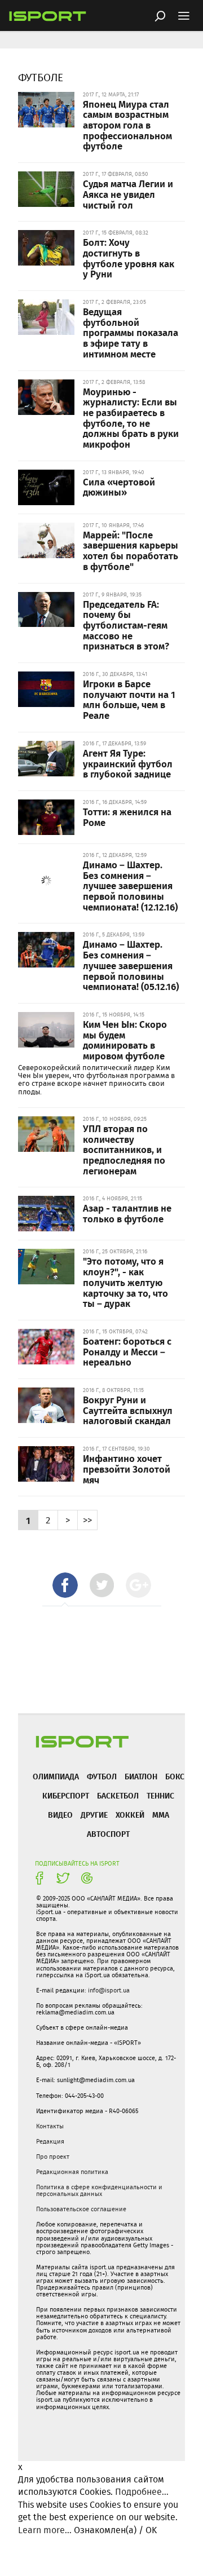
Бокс (175, 1776)
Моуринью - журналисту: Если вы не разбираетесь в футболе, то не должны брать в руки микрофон (131, 418)
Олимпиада (56, 1776)
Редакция (50, 2141)
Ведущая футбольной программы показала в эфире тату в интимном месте (131, 332)
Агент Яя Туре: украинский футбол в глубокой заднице (128, 763)
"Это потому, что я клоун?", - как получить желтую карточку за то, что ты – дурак (125, 1282)
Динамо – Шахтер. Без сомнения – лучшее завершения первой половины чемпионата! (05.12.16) (131, 965)
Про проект (53, 2157)
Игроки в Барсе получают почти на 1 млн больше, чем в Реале (129, 699)
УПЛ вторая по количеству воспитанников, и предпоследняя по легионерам (124, 1149)
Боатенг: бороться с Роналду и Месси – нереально (127, 1351)
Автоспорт (108, 1834)
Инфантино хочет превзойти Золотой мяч (127, 1468)
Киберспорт (66, 1795)
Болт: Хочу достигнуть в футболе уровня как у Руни (129, 258)
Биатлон (141, 1776)
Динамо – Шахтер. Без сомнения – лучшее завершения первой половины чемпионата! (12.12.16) (130, 885)
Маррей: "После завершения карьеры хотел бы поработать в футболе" (131, 550)
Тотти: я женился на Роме (127, 817)
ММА (161, 1815)
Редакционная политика (72, 2172)
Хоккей (130, 1815)
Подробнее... (142, 2492)
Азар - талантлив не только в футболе (127, 1213)
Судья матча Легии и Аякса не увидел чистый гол (128, 194)
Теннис (160, 1795)
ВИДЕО (60, 1815)
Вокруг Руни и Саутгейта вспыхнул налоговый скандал (128, 1410)
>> (87, 1520)
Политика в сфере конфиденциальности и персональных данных (99, 2190)
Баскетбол (118, 1795)
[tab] (65, 1585)
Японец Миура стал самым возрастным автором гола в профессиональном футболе (127, 125)
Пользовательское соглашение (81, 2209)
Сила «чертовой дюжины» (119, 487)
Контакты (50, 2126)
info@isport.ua (109, 1990)
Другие (94, 1815)
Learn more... (45, 2530)
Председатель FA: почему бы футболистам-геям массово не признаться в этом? (126, 625)
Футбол (102, 1776)
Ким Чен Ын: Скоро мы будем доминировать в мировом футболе (125, 1040)
